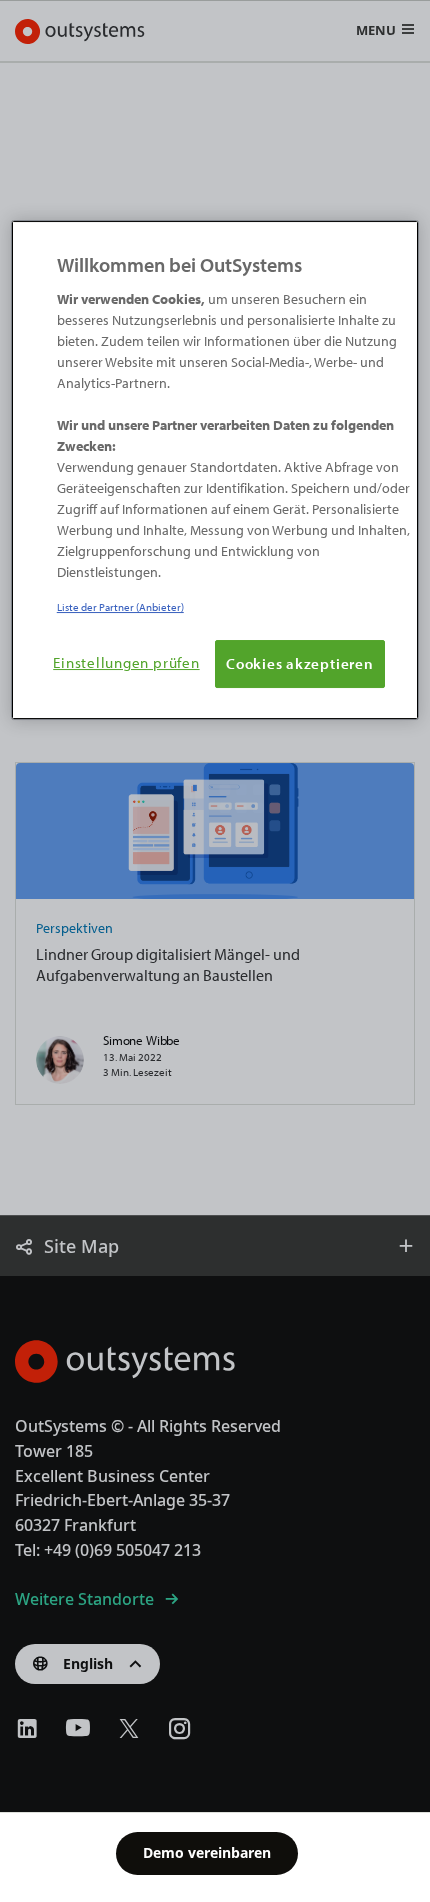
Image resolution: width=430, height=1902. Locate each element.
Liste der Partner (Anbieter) (120, 606)
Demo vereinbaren (207, 1852)
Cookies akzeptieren (300, 663)
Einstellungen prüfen (126, 662)
